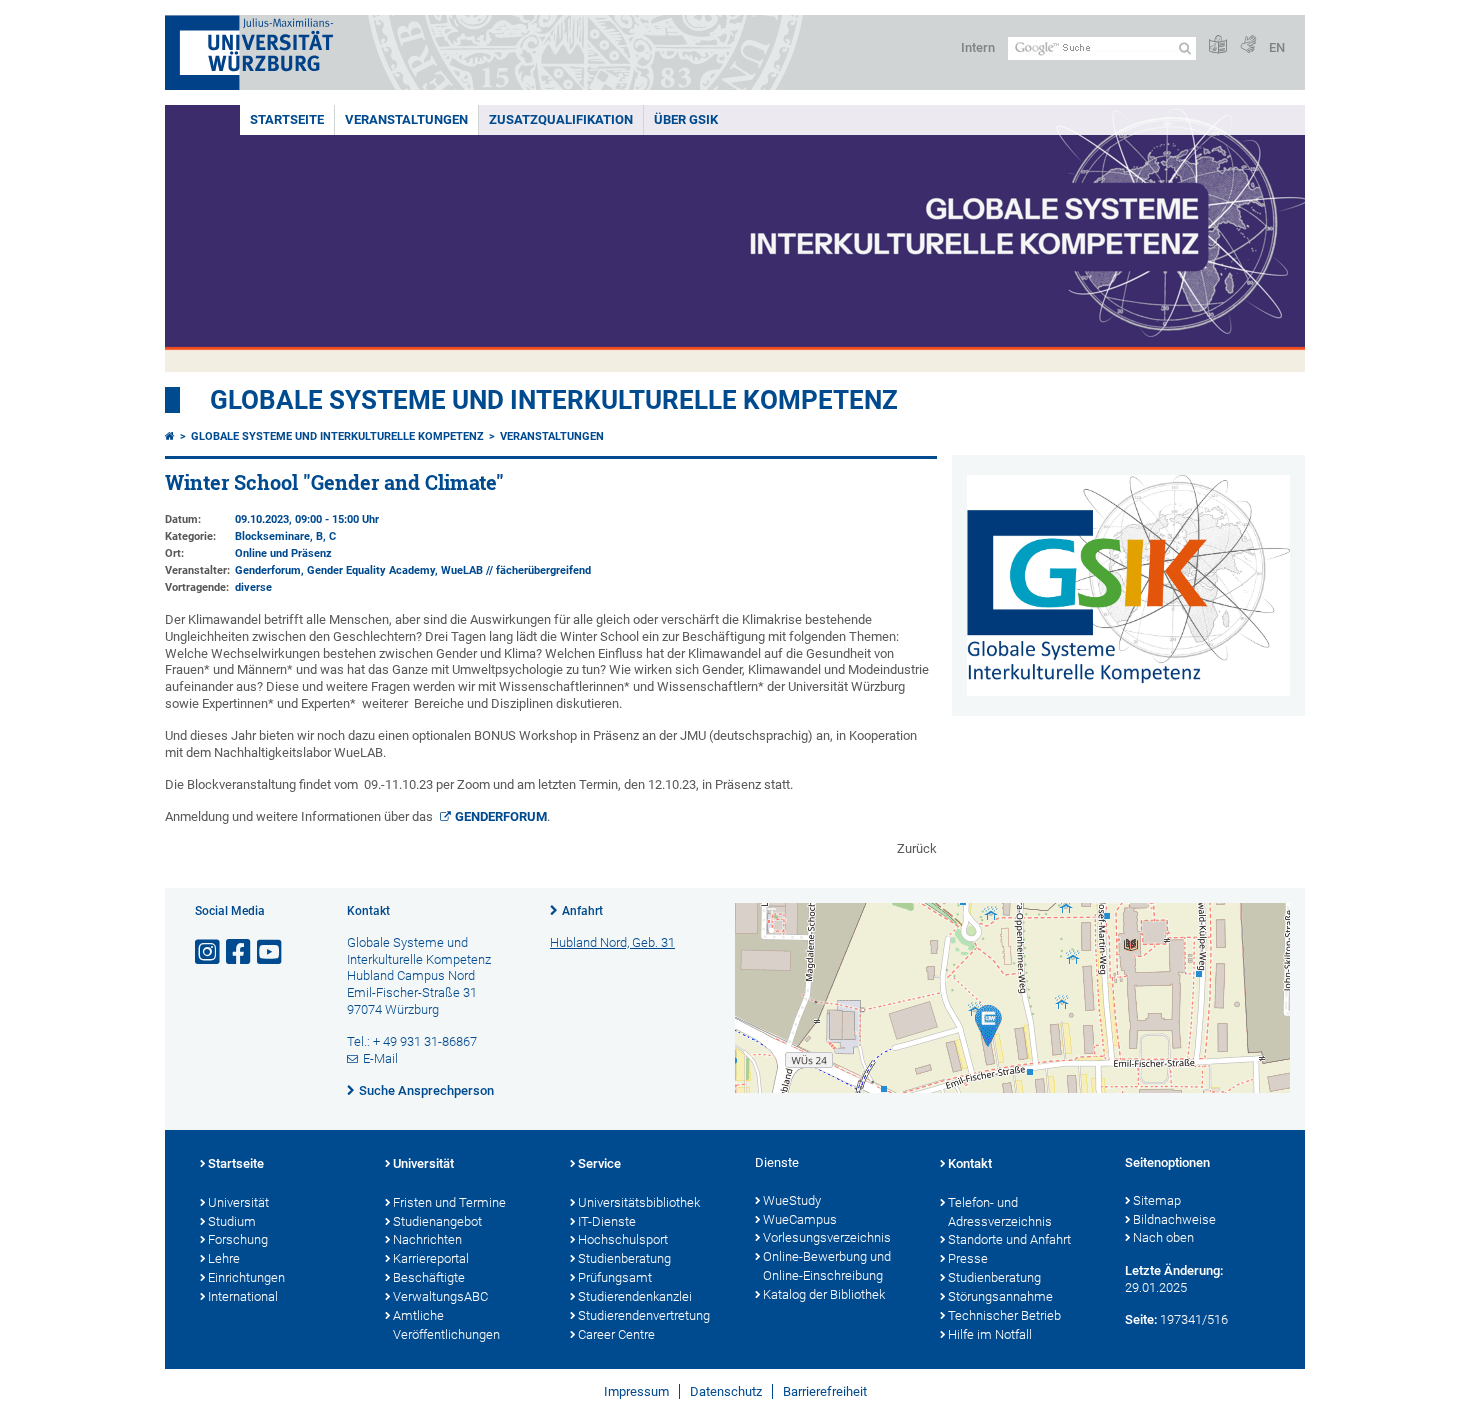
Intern (978, 47)
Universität (238, 1202)
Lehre (224, 1258)
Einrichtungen (246, 1277)
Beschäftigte (429, 1277)
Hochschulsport (623, 1239)
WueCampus (800, 1219)
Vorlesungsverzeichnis (827, 1237)
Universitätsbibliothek (639, 1202)
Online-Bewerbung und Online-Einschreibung (827, 1266)
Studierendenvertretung (644, 1315)
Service (599, 1163)
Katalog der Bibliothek (824, 1294)
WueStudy (792, 1200)
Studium (232, 1221)
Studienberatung (624, 1258)
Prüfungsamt (615, 1277)
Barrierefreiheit (825, 1391)
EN (1277, 47)
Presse (968, 1258)
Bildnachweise (1174, 1219)
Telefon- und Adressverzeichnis (1000, 1212)
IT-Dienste (607, 1221)
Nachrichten (427, 1239)
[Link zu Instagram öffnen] (209, 952)
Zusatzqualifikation (561, 119)
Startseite (287, 119)
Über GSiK (686, 119)
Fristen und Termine (449, 1202)
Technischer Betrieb (1004, 1315)
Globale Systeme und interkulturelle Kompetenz (337, 436)
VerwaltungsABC (440, 1296)
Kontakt (970, 1163)
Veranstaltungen (406, 119)
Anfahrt (582, 911)
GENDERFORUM (501, 816)
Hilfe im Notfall (990, 1334)
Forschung (238, 1239)
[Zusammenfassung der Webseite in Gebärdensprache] (1248, 45)
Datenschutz (726, 1391)
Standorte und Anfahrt (1009, 1239)
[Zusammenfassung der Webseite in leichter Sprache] (1218, 45)
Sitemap (1157, 1200)
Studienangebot (437, 1221)
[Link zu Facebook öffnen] (240, 952)
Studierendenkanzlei (635, 1296)
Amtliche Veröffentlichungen (446, 1325)
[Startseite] (170, 436)
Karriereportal (431, 1258)
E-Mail (380, 1058)
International (243, 1296)
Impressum (636, 1391)
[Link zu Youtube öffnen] (271, 952)
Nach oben (1163, 1237)
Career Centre (616, 1334)
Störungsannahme (1000, 1296)
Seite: (1141, 1319)
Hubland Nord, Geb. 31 (612, 942)
